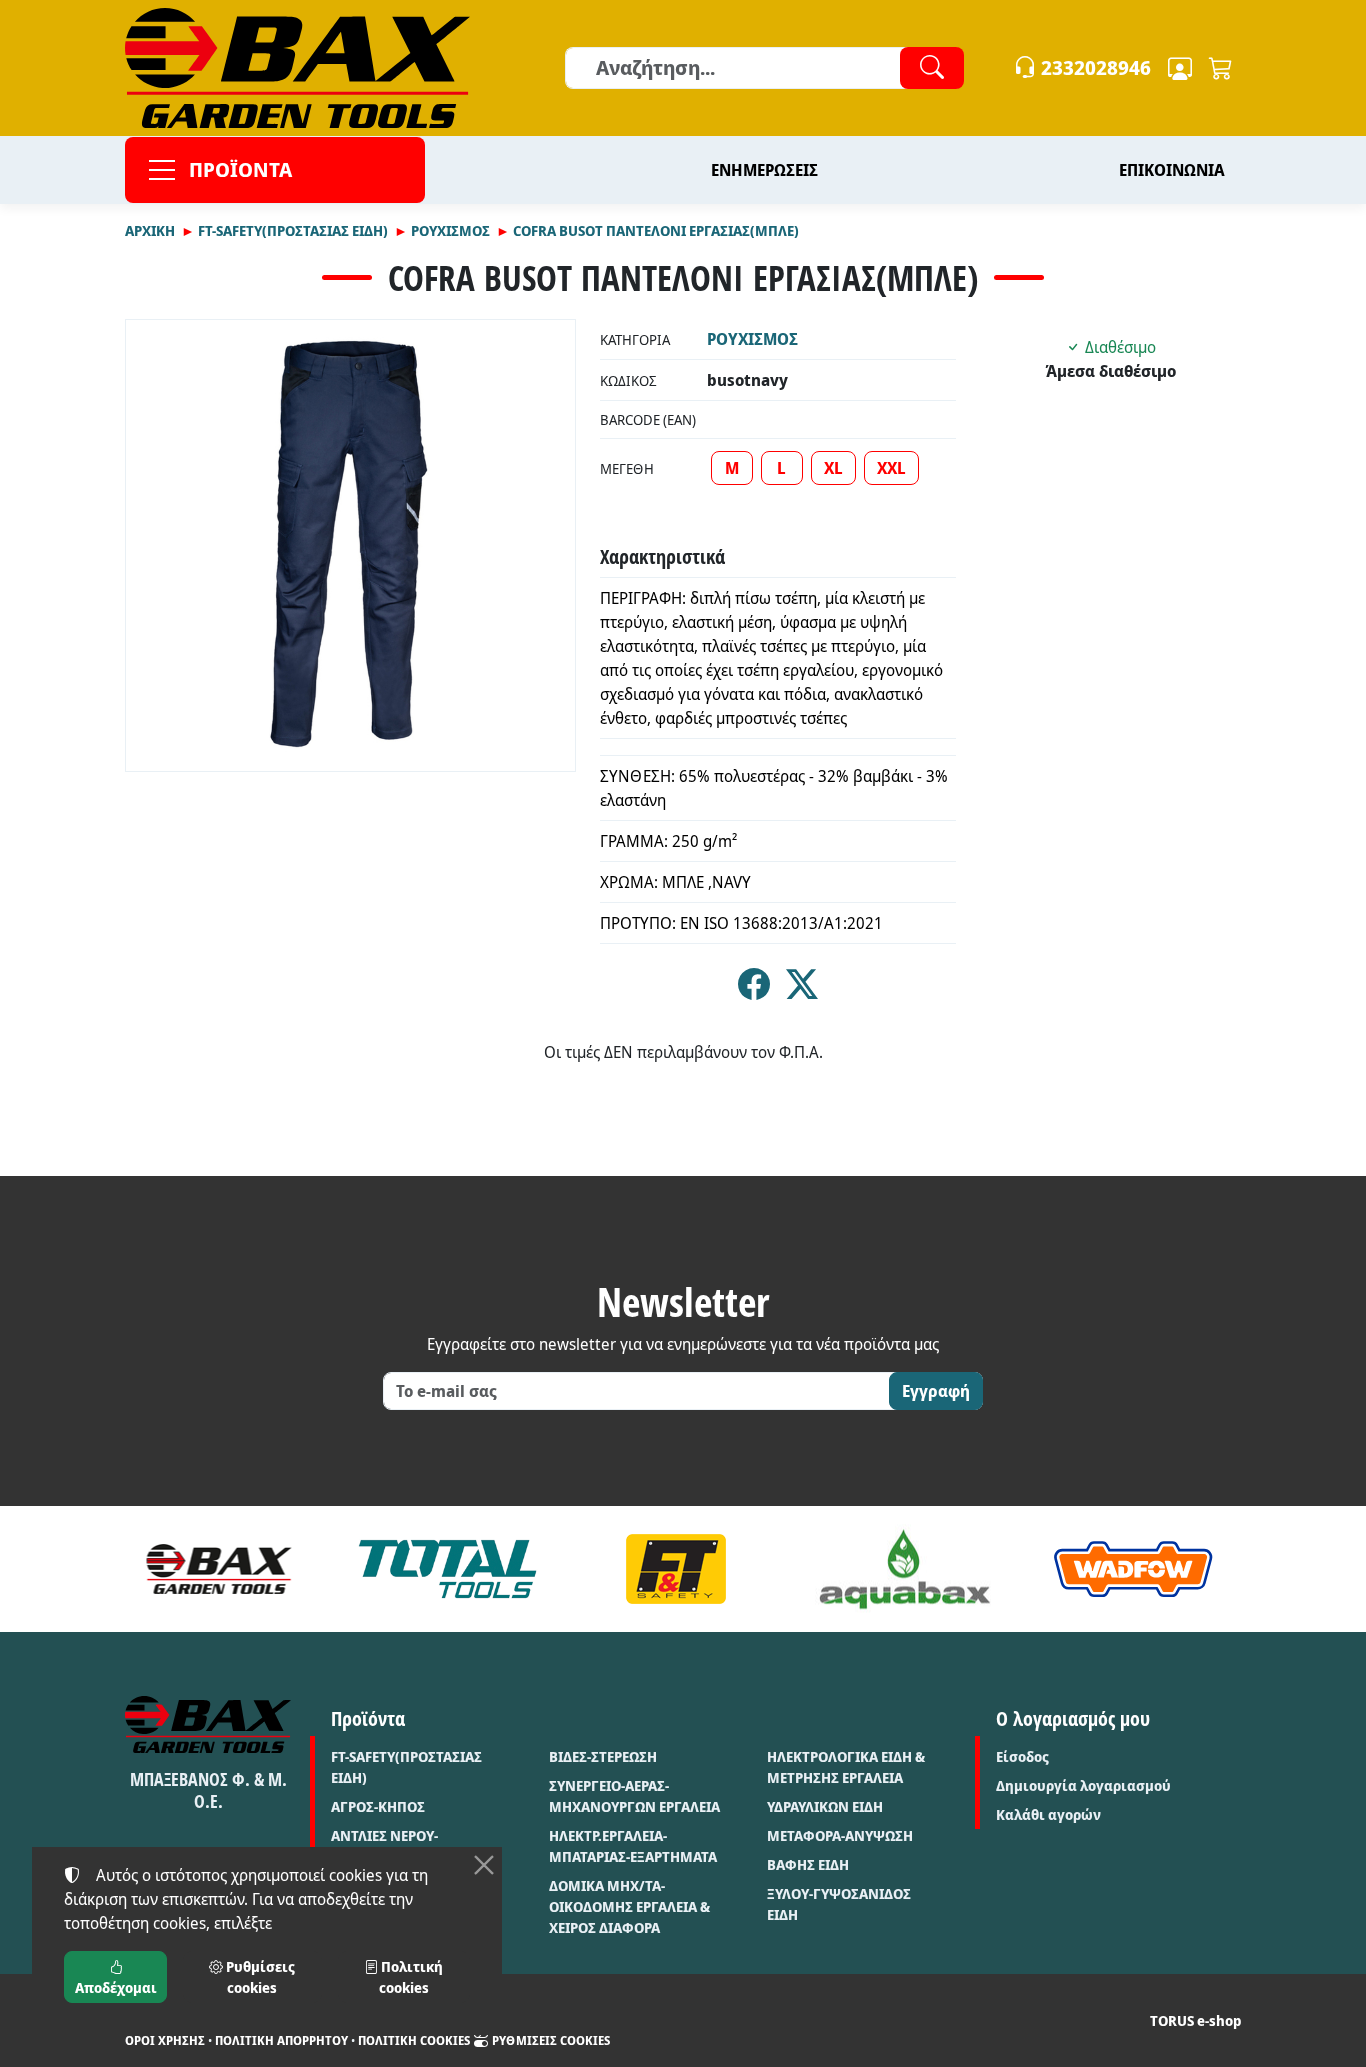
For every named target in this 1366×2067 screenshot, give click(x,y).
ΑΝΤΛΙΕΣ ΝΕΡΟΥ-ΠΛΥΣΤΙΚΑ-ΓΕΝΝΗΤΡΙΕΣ (407, 1846)
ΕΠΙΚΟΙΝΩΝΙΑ (1172, 170)
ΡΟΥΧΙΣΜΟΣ (450, 230)
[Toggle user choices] (1180, 68)
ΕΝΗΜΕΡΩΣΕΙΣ (764, 170)
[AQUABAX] (904, 1568)
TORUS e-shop (1195, 2020)
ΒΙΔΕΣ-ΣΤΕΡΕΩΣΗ (603, 1756)
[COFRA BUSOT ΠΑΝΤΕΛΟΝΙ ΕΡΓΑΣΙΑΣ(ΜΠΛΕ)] (350, 545)
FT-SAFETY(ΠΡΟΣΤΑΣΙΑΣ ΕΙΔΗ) (406, 1767)
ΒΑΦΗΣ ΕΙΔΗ (808, 1864)
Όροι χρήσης (165, 2040)
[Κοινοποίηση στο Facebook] (754, 990)
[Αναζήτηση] (932, 68)
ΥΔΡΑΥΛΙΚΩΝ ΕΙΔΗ (825, 1806)
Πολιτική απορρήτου (281, 2040)
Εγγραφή (936, 1391)
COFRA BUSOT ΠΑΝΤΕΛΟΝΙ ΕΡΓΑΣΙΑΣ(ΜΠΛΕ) (656, 230)
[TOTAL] (447, 1568)
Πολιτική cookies (414, 2040)
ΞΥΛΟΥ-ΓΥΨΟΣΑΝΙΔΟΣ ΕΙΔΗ (839, 1904)
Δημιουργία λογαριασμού (1083, 1785)
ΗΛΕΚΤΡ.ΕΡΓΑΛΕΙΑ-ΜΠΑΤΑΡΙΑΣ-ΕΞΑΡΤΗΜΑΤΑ (633, 1846)
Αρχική (150, 230)
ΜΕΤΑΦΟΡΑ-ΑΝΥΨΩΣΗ (840, 1835)
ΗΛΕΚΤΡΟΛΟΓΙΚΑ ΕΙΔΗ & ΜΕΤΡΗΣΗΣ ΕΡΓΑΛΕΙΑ (846, 1767)
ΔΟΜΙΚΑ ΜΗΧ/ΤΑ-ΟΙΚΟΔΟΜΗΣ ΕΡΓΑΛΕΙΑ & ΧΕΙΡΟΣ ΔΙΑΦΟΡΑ (629, 1906)
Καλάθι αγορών (1048, 1814)
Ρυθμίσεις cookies (549, 2040)
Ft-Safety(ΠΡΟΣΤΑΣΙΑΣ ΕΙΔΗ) (293, 230)
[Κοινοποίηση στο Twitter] (802, 990)
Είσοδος (1022, 1756)
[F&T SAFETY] (676, 1568)
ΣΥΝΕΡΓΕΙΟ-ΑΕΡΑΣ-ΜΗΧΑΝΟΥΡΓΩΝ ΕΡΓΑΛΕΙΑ (634, 1796)
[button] (1221, 68)
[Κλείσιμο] (484, 1865)
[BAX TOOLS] (219, 1568)
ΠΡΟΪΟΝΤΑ (240, 169)
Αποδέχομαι (116, 1987)
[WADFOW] (1133, 1568)
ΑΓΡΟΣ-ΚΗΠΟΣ (378, 1806)
